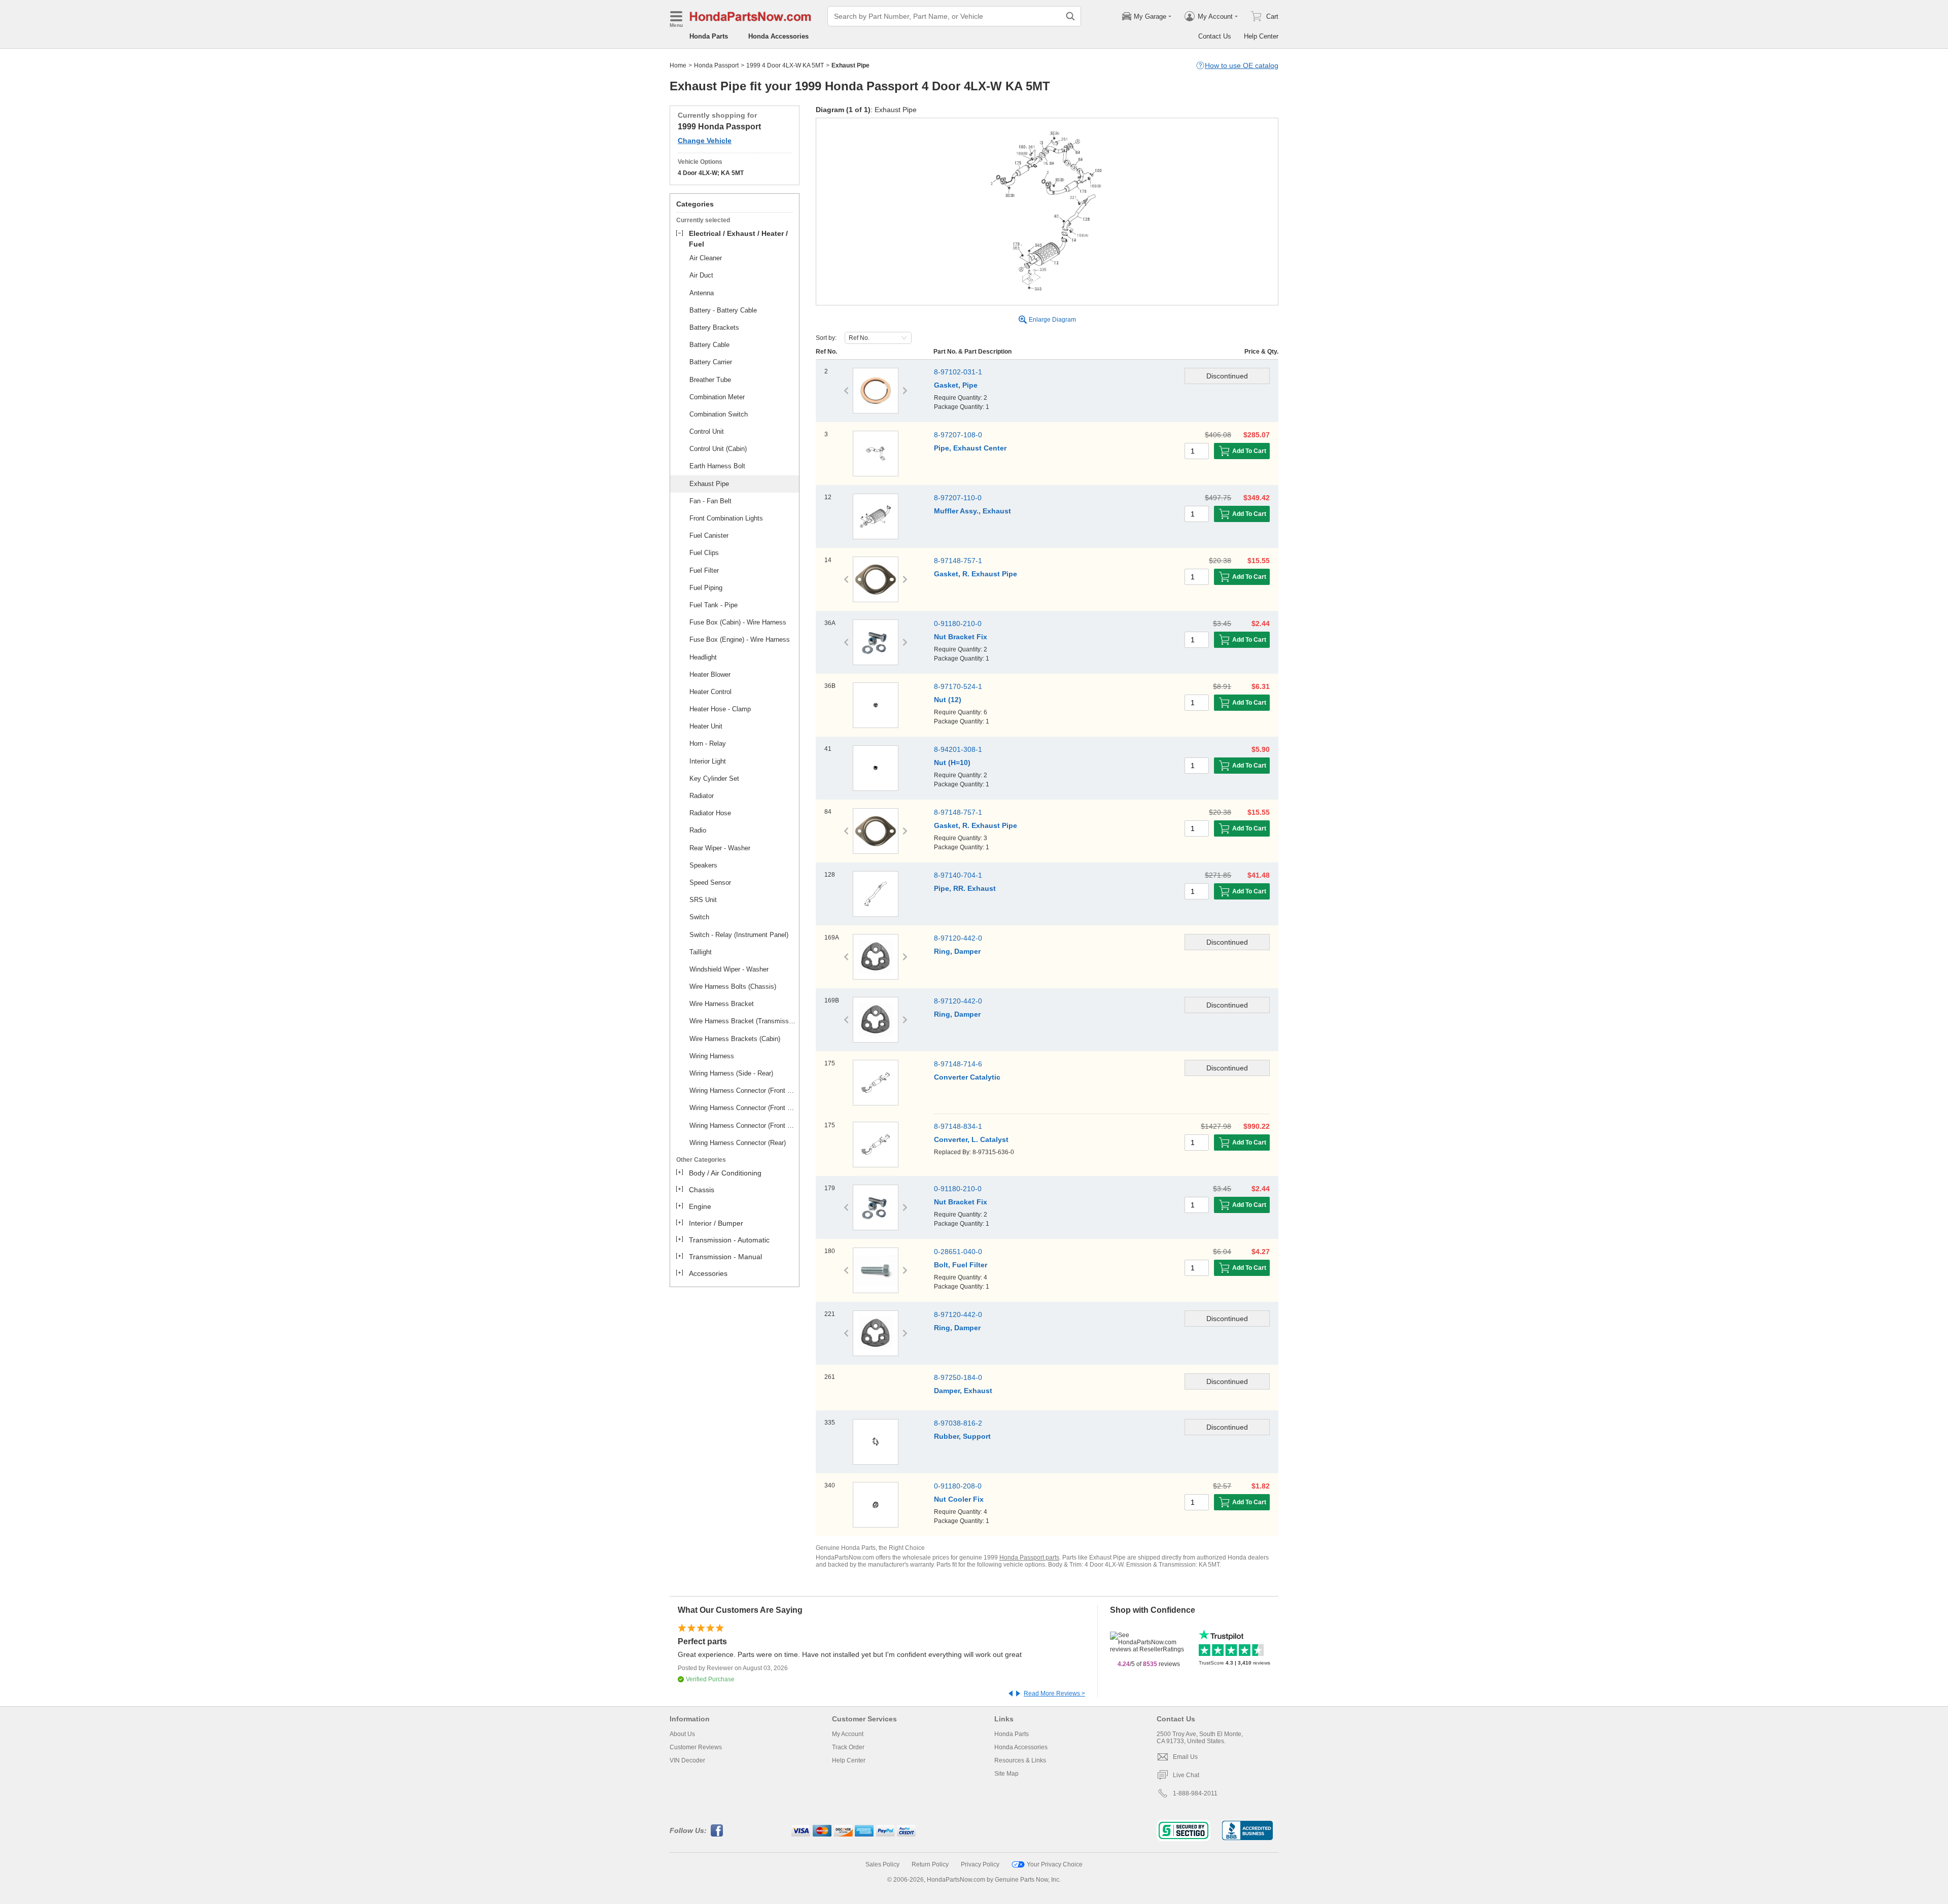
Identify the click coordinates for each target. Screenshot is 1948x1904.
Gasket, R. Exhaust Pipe (976, 574)
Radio (698, 830)
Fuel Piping (706, 588)
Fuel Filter (704, 570)
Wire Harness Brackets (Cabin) (735, 1039)
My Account (848, 1734)
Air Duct (701, 275)
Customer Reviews (696, 1747)
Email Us (1185, 1757)
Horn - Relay (708, 743)
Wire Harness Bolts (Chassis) (733, 986)
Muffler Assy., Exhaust (972, 511)
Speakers (703, 865)
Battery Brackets (714, 327)
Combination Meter (717, 397)
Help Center (1261, 36)
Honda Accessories (778, 36)
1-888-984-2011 (1195, 1793)
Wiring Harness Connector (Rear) (738, 1143)
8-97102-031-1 (958, 372)
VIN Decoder (687, 1760)
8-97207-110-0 (958, 498)
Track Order (848, 1747)
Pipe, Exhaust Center (970, 448)
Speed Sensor (710, 882)
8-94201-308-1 (958, 749)
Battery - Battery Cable (723, 310)
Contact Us (1215, 36)
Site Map (1006, 1774)
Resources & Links (1020, 1760)
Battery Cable (709, 345)
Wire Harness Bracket (722, 1004)
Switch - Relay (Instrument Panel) (739, 935)
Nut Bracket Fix (961, 637)
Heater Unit (706, 726)
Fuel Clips (704, 553)
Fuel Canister (709, 535)
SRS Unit (703, 900)
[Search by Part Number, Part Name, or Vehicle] (1070, 16)
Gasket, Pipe (956, 385)
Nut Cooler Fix (959, 1499)
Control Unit (707, 431)
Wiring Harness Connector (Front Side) (743, 1126)
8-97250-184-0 (958, 1377)
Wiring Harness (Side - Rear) (731, 1073)
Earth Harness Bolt (717, 466)
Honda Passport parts (1029, 1557)
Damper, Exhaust (963, 1391)
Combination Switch (719, 414)
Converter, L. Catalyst (971, 1139)
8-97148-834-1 (958, 1126)
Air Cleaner (706, 258)
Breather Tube (710, 380)
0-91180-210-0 (958, 624)
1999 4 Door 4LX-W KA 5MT (785, 65)
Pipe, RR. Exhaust (965, 888)
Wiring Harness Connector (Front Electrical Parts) (743, 1091)
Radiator (702, 796)
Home (678, 65)
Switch (699, 917)
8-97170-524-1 (958, 686)
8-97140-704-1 (958, 875)
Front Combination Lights (726, 518)
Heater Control (710, 692)
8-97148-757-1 (958, 561)
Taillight (701, 952)
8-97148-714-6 (958, 1064)
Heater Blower (710, 674)
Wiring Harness (712, 1056)
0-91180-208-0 (958, 1486)
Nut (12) (948, 700)
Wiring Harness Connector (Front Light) (743, 1108)
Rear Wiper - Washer (720, 848)
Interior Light (708, 761)
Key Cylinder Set (714, 778)
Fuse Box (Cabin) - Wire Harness (738, 622)
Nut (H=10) (952, 763)
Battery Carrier (711, 362)
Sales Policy (882, 1864)
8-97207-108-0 (958, 435)
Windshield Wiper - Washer (729, 969)
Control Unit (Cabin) (718, 449)
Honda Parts (709, 36)
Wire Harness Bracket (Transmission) (743, 1021)
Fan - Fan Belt (710, 501)
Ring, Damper (957, 951)
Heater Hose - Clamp (720, 709)
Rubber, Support (962, 1436)
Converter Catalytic (967, 1077)
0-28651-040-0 (958, 1252)
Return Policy (930, 1864)
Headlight (703, 657)
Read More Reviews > (1054, 1693)
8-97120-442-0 (958, 938)
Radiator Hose (710, 813)
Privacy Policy (980, 1864)
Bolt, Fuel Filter (961, 1265)
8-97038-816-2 (958, 1423)
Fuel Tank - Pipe (714, 605)
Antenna (702, 293)
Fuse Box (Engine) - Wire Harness (740, 639)
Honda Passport (716, 65)
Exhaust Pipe (709, 484)
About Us (682, 1734)
